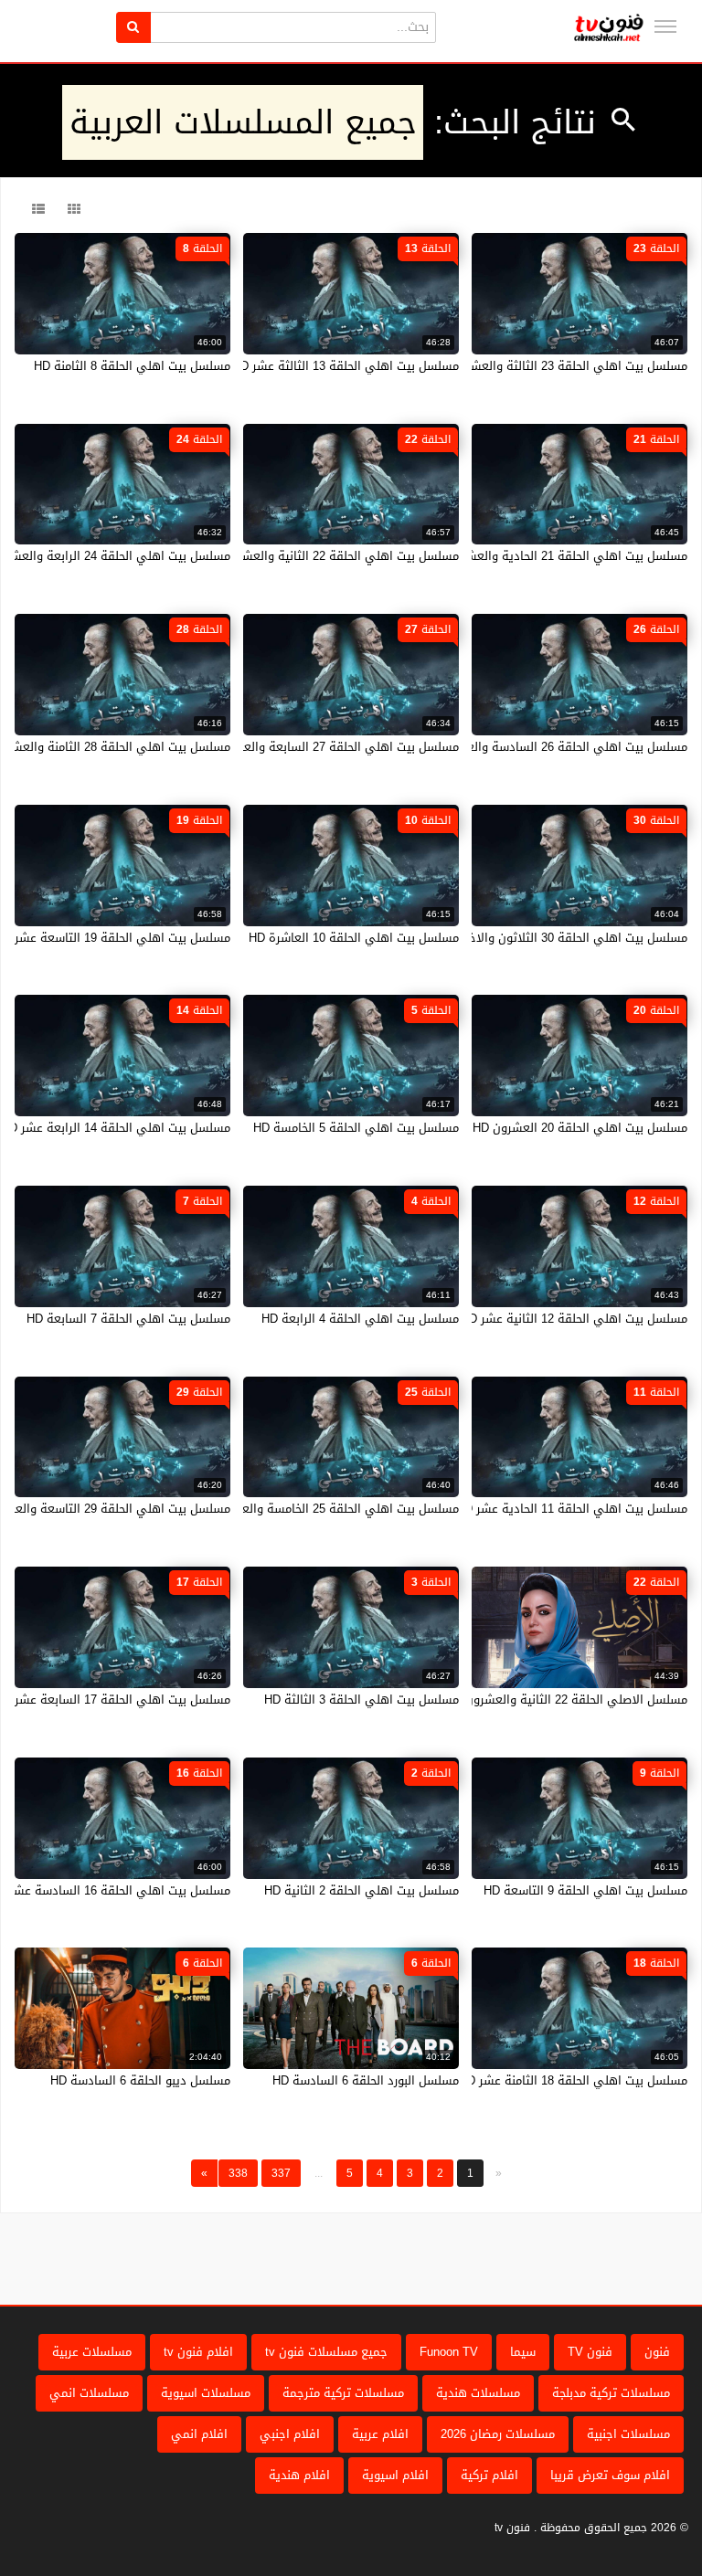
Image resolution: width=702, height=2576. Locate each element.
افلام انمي (199, 2434)
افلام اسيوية (395, 2475)
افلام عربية (380, 2434)
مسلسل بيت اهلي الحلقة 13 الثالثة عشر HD (346, 366)
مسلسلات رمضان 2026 (498, 2434)
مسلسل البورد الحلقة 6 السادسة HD (366, 2080)
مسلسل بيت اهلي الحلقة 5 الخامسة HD (356, 1128)
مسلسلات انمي (89, 2393)
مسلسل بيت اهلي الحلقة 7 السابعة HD (128, 1319)
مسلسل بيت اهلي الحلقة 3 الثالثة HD (362, 1700)
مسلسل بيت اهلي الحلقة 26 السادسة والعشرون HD (552, 747)
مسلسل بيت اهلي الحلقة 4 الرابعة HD (360, 1319)
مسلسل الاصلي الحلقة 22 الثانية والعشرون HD (566, 1700)
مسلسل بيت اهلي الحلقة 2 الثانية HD (362, 1890)
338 (238, 2173)
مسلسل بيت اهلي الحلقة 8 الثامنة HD (132, 366)
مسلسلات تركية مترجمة (343, 2393)
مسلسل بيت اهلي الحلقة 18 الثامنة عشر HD (573, 2080)
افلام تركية (489, 2475)
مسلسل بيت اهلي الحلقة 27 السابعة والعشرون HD (326, 747)
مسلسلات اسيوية (206, 2393)
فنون (657, 2352)
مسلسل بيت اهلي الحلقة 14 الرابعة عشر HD (116, 1128)
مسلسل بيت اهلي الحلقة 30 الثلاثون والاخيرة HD (560, 938)
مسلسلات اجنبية (628, 2434)
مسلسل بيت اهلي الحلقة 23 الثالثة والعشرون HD (559, 366)
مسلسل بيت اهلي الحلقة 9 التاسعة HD (585, 1890)
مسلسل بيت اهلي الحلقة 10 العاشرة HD (354, 938)
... (319, 2173)
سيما (523, 2352)
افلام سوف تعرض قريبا (610, 2475)
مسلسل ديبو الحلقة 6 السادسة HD (140, 2080)
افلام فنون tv (198, 2352)
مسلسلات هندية (478, 2393)
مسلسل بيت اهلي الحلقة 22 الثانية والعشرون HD (331, 556)
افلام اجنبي (290, 2434)
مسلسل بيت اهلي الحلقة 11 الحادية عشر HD (572, 1509)
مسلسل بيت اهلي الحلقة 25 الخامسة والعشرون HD (325, 1509)
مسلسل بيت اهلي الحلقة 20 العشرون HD (580, 1128)
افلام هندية (299, 2475)
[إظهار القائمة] (665, 26)
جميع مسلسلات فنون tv (326, 2352)
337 (281, 2173)
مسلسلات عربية (92, 2352)
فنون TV (590, 2352)
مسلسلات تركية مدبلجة (611, 2393)
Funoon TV (449, 2352)
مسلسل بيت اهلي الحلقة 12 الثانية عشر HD (574, 1319)
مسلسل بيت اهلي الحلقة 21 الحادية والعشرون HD (557, 556)
